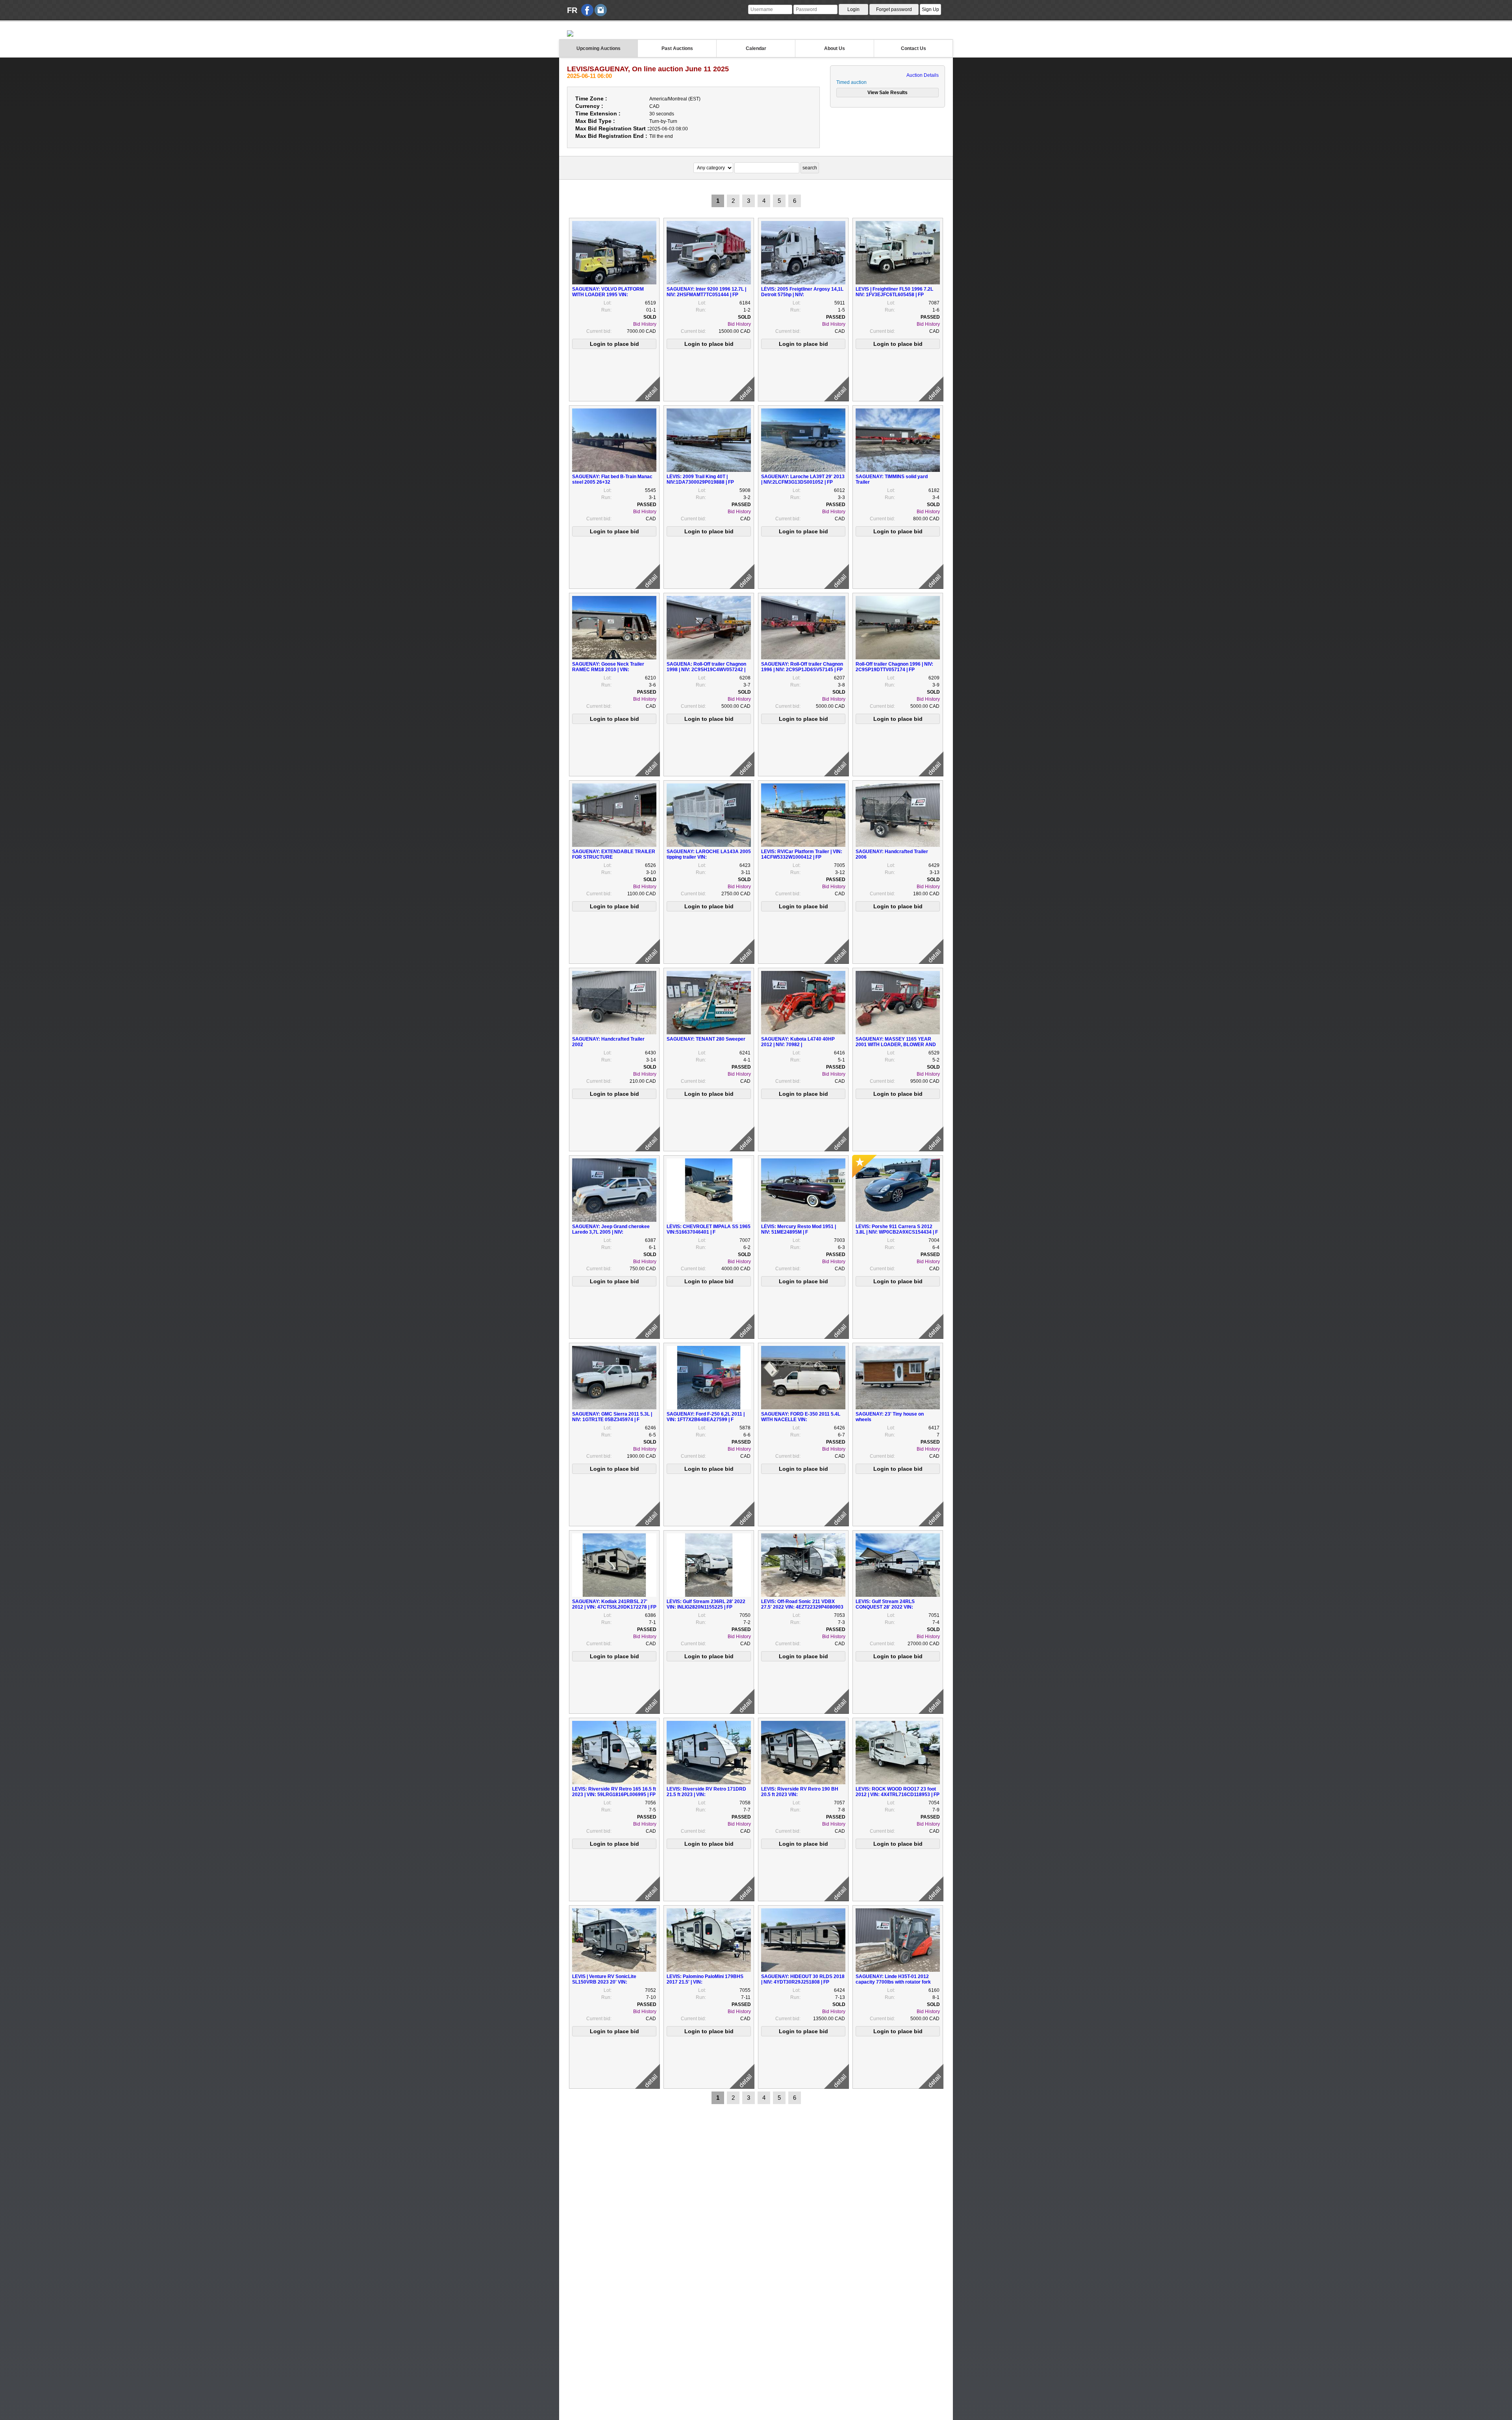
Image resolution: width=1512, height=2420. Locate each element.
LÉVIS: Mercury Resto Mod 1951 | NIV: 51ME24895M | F (799, 1229)
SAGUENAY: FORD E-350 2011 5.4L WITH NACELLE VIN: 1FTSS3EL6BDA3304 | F (801, 1420)
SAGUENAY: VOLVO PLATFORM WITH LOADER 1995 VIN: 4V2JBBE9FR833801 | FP (608, 295)
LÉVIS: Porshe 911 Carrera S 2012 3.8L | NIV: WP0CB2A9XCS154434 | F (897, 1229)
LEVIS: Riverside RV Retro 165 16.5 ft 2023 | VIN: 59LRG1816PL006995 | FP (614, 1792)
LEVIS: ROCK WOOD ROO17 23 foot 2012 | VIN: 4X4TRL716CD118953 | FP (898, 1792)
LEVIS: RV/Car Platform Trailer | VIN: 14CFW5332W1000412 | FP (802, 854)
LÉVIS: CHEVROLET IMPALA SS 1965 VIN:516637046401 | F (709, 1229)
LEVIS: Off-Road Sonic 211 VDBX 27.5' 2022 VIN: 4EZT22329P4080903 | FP (802, 1607)
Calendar (756, 48)
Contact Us (913, 48)
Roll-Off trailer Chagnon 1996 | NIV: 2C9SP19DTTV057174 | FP (894, 667)
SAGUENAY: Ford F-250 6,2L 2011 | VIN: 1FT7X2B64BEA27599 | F (706, 1417)
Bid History (645, 324)
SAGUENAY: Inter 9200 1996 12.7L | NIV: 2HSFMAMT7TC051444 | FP (706, 292)
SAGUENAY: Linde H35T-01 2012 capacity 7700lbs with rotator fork (893, 1979)
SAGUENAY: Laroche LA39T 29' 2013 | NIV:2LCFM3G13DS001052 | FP (803, 479)
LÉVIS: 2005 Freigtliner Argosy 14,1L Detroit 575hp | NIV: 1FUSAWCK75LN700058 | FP (802, 295)
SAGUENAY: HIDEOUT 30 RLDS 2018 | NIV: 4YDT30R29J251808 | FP (803, 1979)
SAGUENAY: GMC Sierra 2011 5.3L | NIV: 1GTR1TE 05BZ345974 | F (612, 1417)
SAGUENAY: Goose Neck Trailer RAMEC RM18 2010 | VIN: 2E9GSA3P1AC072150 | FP (608, 670)
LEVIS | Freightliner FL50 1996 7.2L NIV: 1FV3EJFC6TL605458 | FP (894, 292)
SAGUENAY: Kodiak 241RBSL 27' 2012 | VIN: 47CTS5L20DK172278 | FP (614, 1604)
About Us (835, 48)
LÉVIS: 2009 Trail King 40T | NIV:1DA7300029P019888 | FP (700, 479)
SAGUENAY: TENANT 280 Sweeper (706, 1039)
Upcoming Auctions (598, 48)
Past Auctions (677, 48)
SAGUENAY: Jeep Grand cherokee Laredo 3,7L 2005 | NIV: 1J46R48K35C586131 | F (611, 1232)
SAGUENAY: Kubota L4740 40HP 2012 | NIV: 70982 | (798, 1042)
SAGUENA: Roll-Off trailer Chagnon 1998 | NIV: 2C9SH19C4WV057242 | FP (706, 670)
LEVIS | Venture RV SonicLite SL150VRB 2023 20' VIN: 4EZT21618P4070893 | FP (604, 1982)
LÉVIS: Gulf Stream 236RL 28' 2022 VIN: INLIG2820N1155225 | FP (706, 1604)
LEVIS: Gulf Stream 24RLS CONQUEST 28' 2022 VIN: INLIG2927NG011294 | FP (885, 1607)
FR (572, 10)
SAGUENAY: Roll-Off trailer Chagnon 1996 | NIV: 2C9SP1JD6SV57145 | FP (802, 667)
